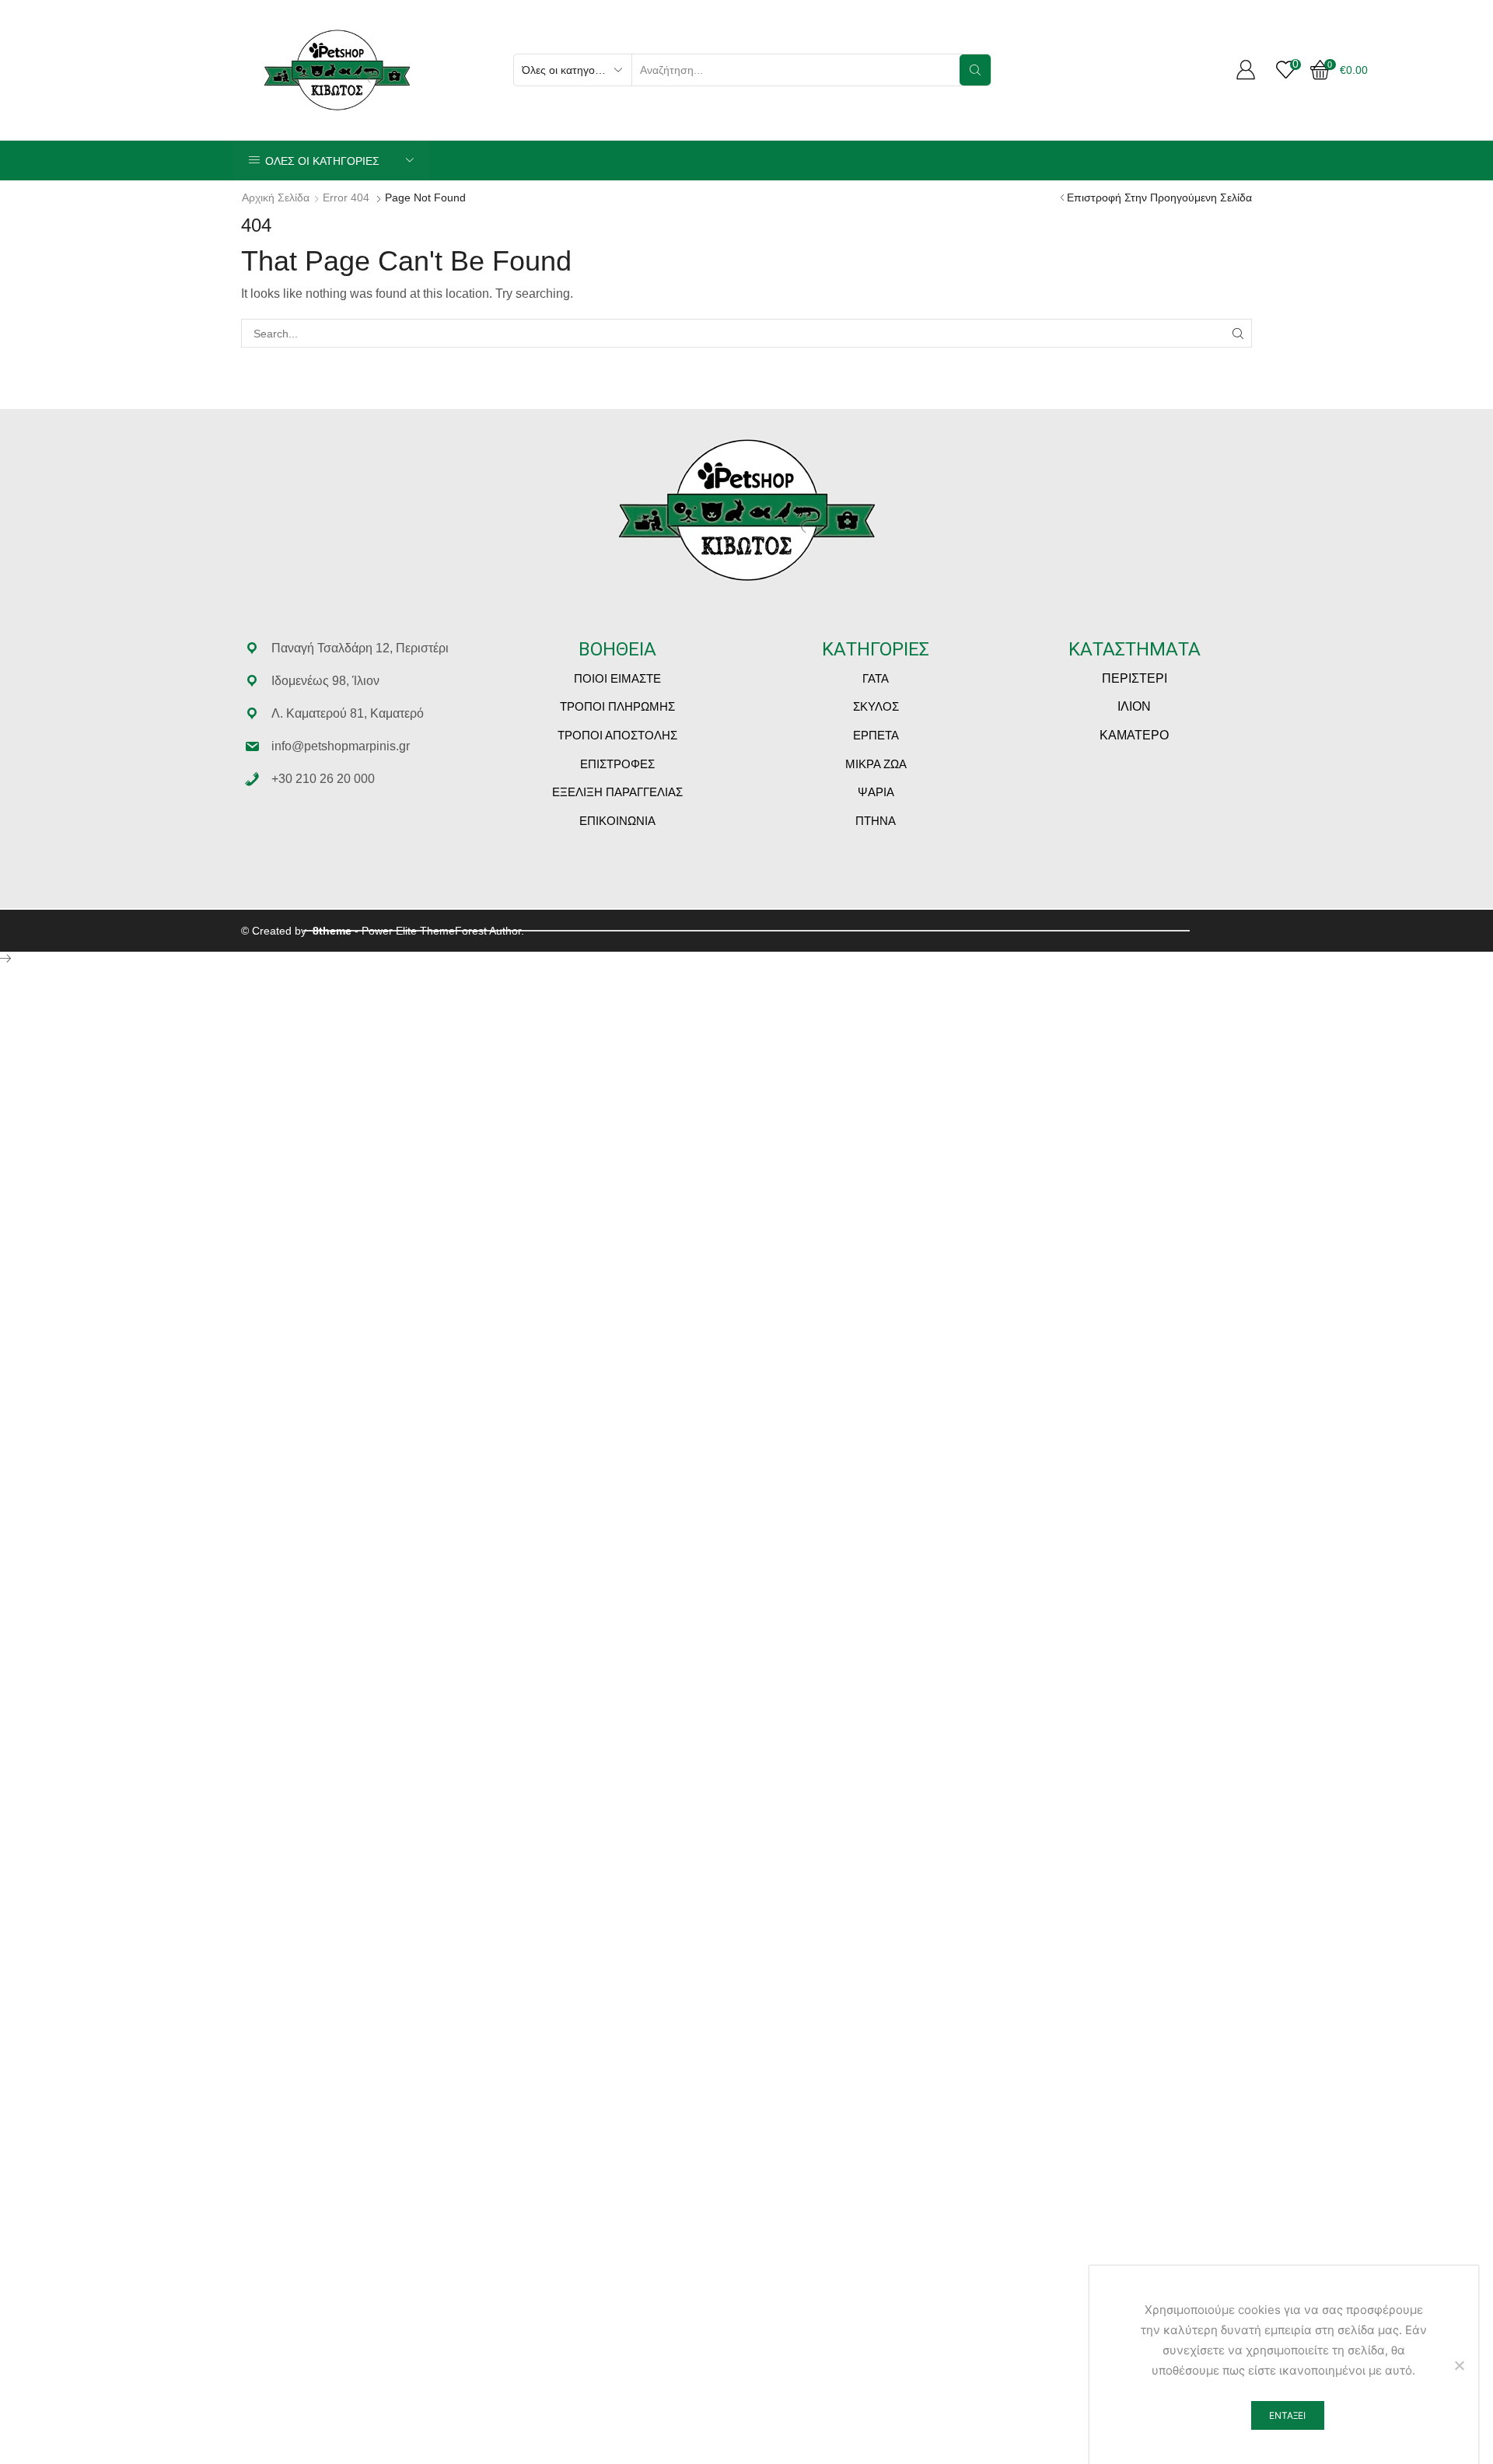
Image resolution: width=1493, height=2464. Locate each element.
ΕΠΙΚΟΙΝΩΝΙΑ (617, 821)
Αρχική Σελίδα (276, 197)
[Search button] (975, 70)
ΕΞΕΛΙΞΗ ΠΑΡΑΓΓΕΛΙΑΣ (617, 792)
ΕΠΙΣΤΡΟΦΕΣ (617, 764)
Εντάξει (1287, 2415)
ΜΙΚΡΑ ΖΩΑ (876, 764)
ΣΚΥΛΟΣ (876, 706)
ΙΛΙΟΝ (1134, 706)
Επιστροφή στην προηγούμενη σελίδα (1159, 197)
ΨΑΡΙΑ (876, 792)
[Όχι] (1459, 2365)
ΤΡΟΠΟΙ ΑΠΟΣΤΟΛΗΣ (617, 735)
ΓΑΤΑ (876, 678)
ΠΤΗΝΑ (876, 821)
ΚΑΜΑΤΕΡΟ (1134, 735)
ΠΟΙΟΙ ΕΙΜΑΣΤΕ (617, 678)
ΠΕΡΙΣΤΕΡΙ (1135, 678)
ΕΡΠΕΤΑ (876, 735)
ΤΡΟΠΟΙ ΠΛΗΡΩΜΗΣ (617, 706)
